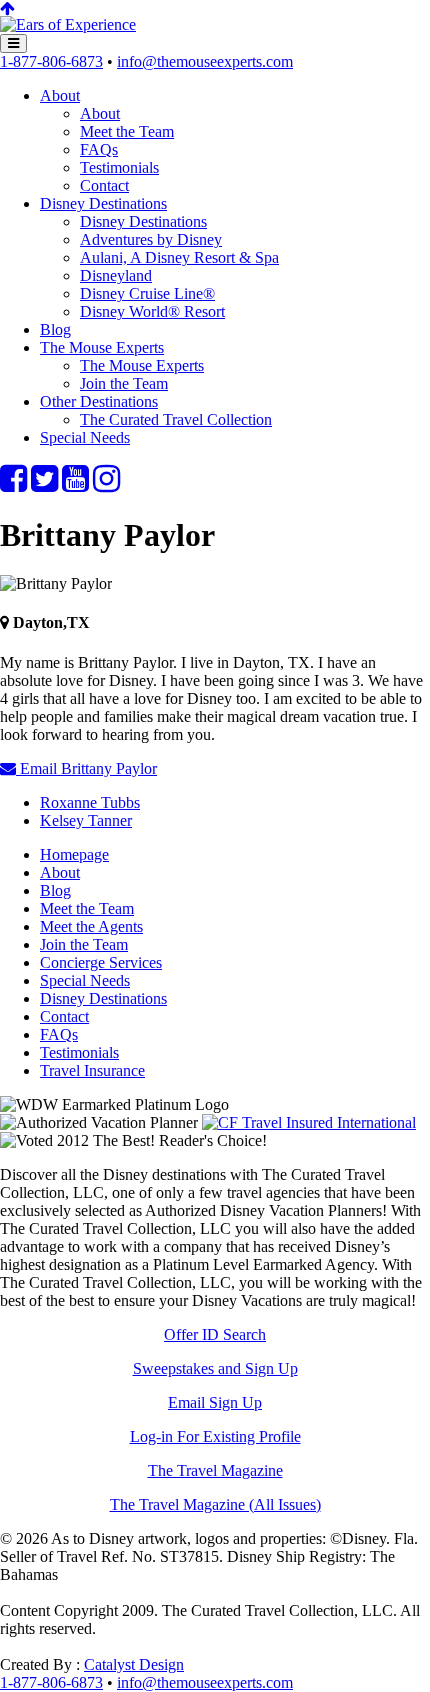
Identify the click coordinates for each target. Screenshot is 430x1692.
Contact (104, 185)
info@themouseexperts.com (205, 61)
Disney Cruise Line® (147, 293)
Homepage (74, 854)
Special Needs (85, 437)
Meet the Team (127, 131)
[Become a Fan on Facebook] (13, 484)
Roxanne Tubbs (90, 802)
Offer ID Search (215, 1334)
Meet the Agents (91, 926)
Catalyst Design (134, 1664)
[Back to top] (7, 8)
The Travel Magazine (215, 1470)
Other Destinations (99, 401)
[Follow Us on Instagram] (106, 484)
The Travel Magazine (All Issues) (215, 1504)
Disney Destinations (103, 203)
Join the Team (124, 383)
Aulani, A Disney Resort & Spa (179, 257)
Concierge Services (101, 962)
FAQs (99, 149)
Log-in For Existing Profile (215, 1436)
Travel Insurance (92, 1070)
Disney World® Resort (152, 311)
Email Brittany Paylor (86, 768)
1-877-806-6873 (51, 61)
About (60, 95)
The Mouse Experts (102, 347)
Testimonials (119, 167)
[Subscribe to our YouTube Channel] (75, 484)
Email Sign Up (215, 1402)
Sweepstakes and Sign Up (215, 1368)
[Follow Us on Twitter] (44, 484)
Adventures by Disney (151, 239)
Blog (55, 329)
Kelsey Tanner (86, 820)
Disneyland (116, 275)
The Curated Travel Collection (176, 419)
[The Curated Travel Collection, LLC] (68, 24)
